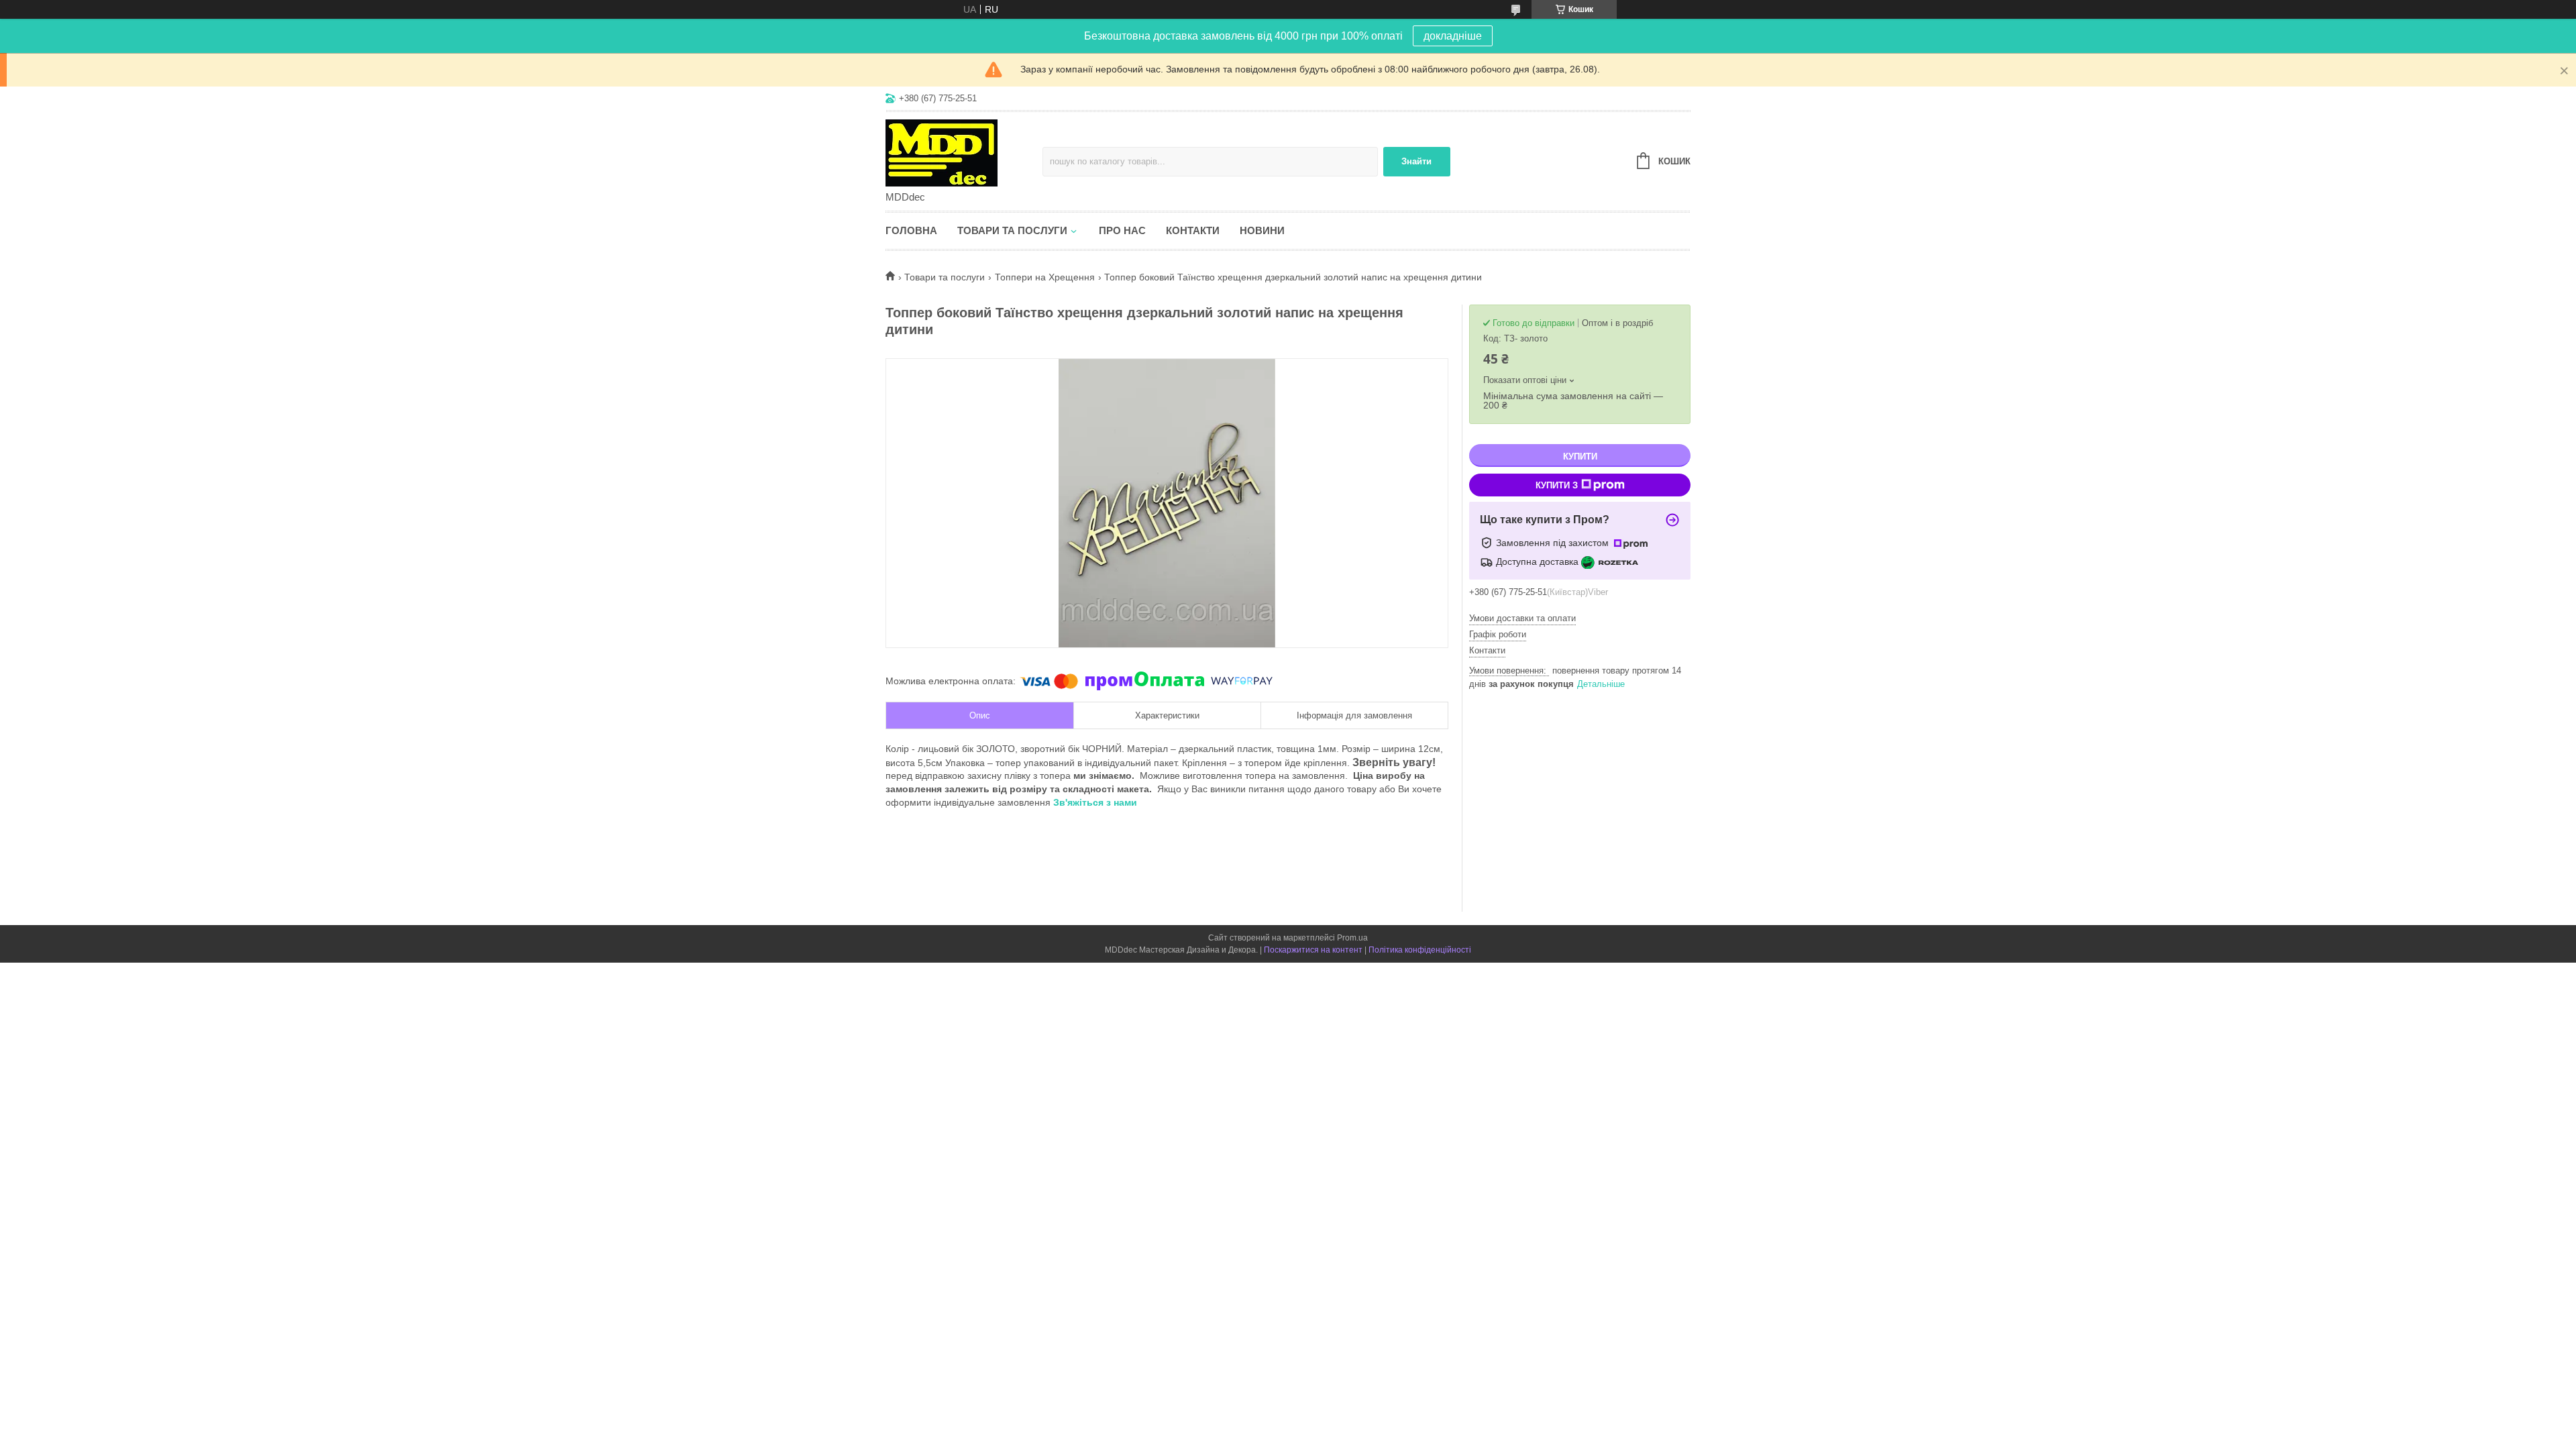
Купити (1580, 457)
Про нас (1122, 230)
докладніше (1453, 36)
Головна (911, 230)
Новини (1262, 230)
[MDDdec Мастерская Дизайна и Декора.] (964, 152)
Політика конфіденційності (1420, 950)
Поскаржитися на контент (1313, 950)
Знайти (1416, 161)
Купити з (1557, 485)
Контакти (1193, 230)
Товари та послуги (1012, 230)
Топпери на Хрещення (1045, 277)
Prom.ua (1352, 938)
